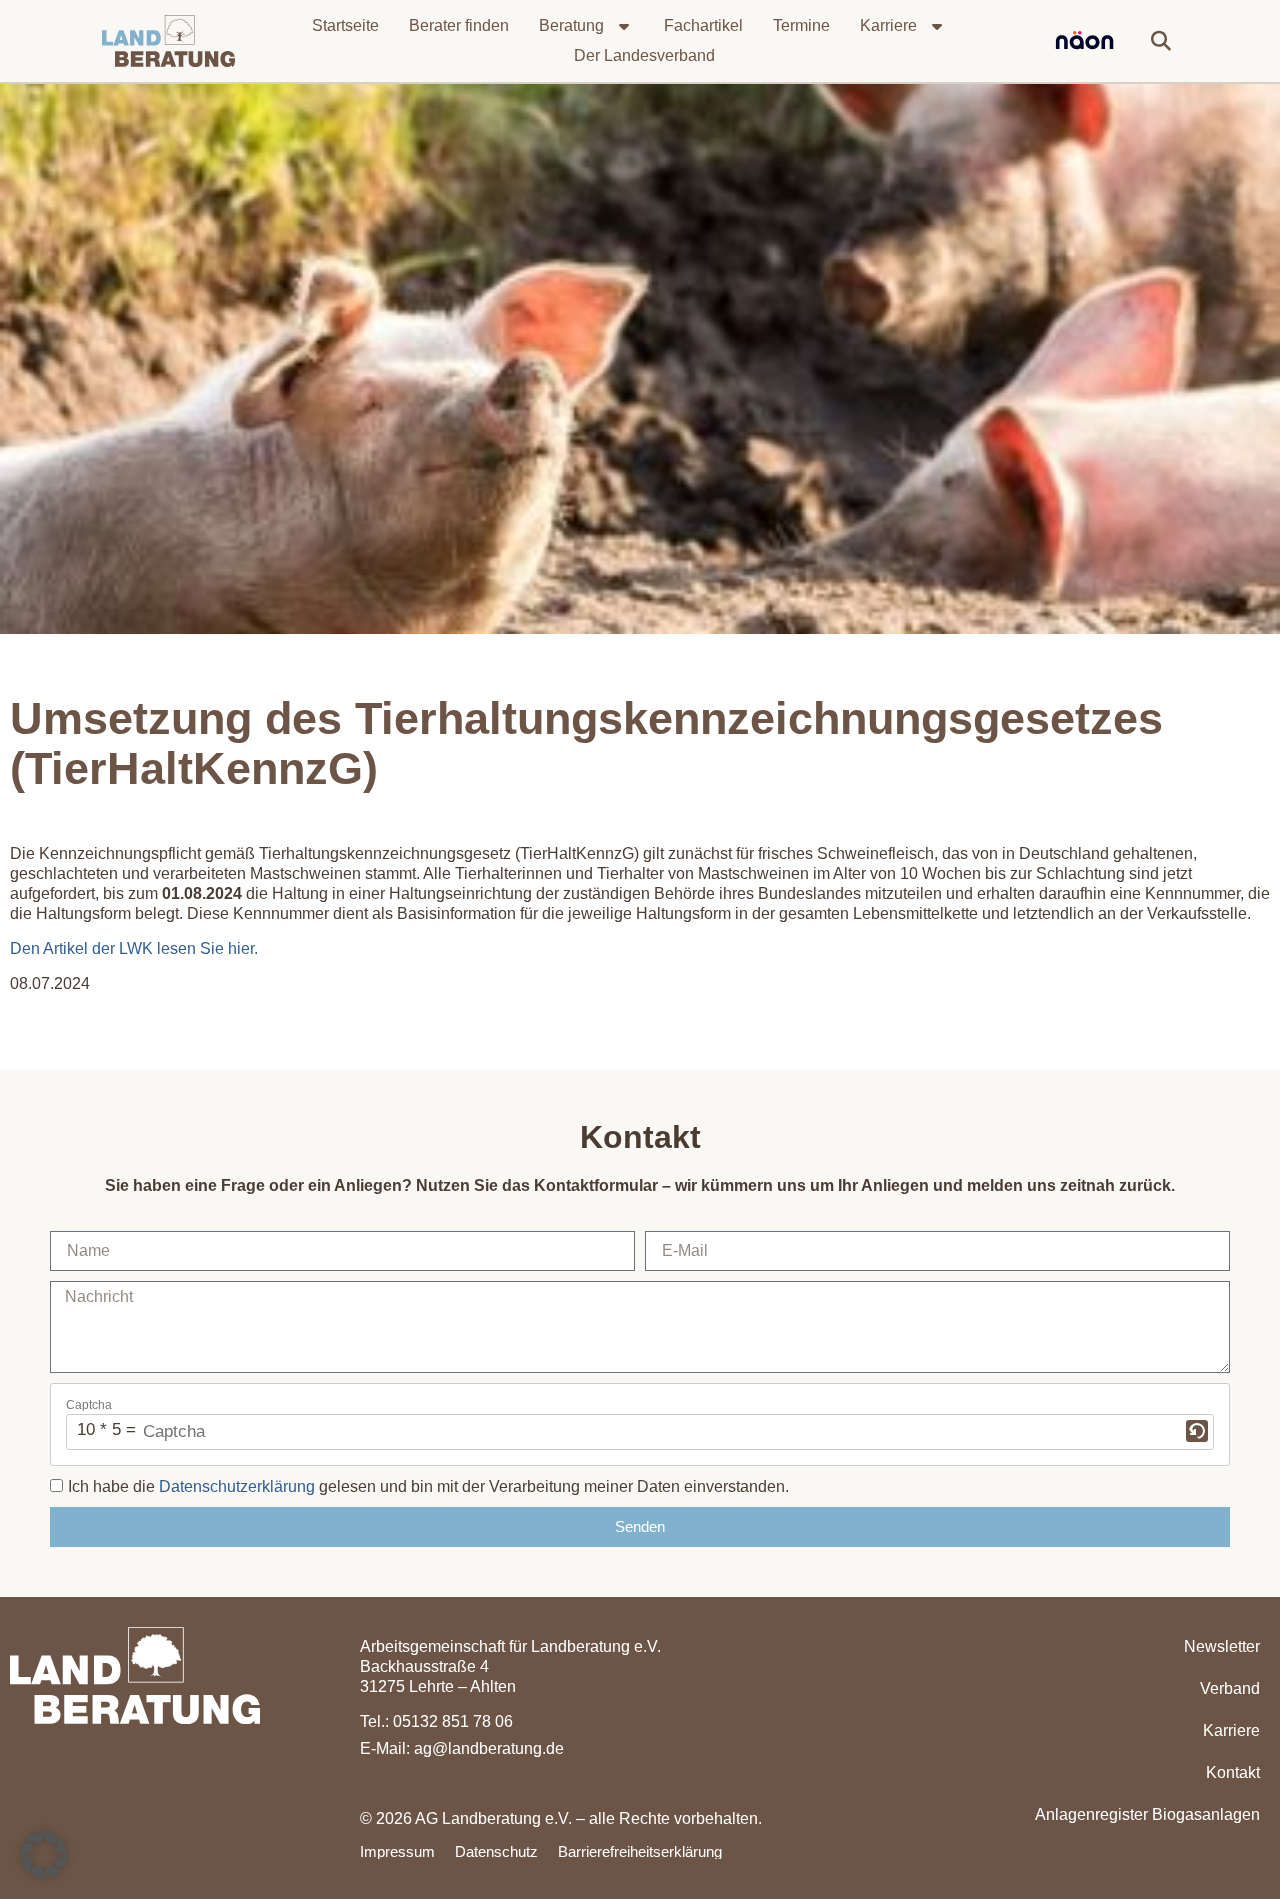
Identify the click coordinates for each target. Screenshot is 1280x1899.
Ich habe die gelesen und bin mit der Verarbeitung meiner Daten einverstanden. (428, 1486)
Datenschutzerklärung (237, 1486)
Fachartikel (703, 25)
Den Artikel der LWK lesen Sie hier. (134, 948)
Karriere (888, 25)
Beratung (571, 25)
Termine (801, 25)
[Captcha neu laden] (1197, 1431)
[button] (1161, 41)
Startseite (345, 25)
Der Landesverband (644, 55)
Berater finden (459, 25)
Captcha (89, 1405)
